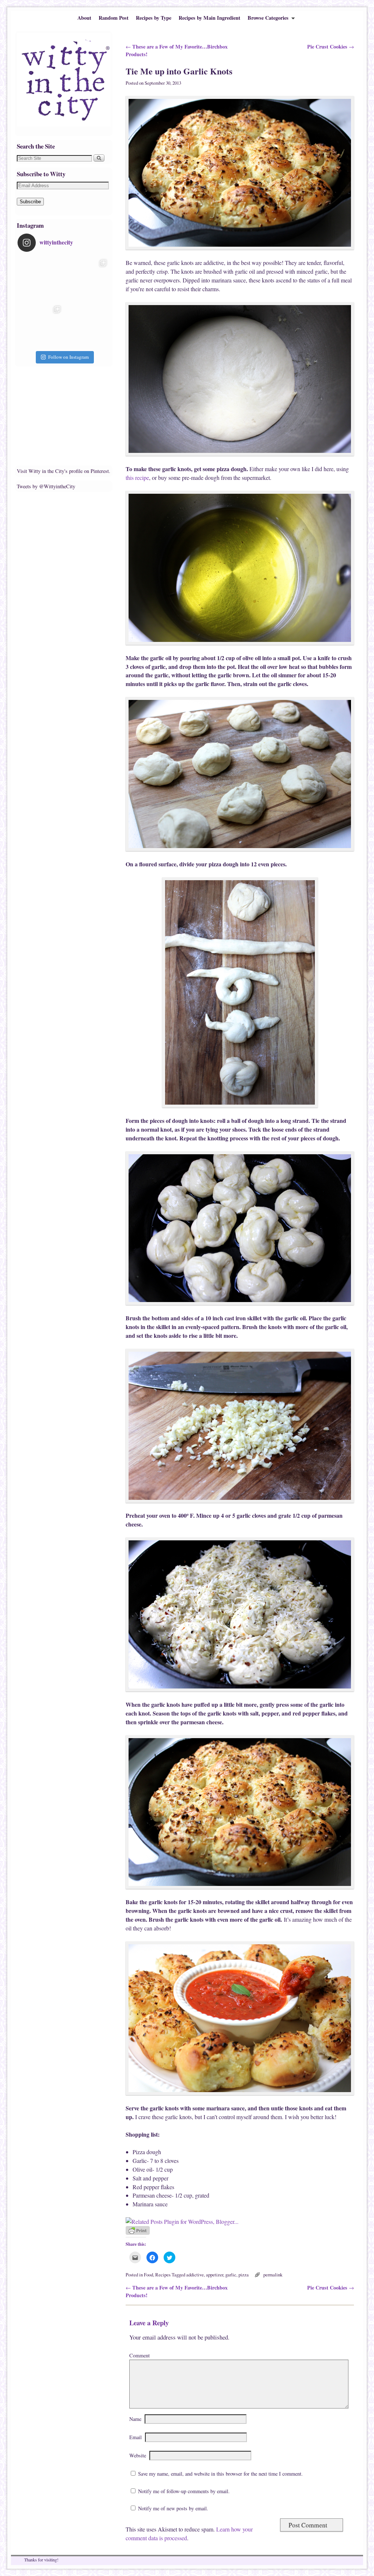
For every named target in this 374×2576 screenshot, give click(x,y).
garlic (231, 2275)
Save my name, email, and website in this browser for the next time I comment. (220, 2474)
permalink (273, 2275)
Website (138, 2455)
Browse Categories (266, 19)
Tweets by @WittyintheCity (46, 486)
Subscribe (30, 202)
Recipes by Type (154, 18)
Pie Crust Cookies (331, 47)
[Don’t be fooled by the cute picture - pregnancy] (41, 279)
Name (135, 2419)
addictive (195, 2275)
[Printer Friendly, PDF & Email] (138, 2233)
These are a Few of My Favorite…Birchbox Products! (177, 51)
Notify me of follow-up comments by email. (184, 2491)
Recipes (163, 2275)
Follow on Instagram (68, 357)
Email (136, 2437)
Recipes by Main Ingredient (209, 18)
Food (148, 2275)
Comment (140, 2355)
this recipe (137, 478)
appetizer (215, 2275)
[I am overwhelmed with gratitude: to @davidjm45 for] (41, 326)
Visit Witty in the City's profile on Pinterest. (64, 471)
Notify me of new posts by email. (173, 2508)
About (84, 18)
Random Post (114, 18)
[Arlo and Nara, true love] (87, 326)
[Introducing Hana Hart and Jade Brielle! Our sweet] (87, 279)
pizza (244, 2275)
